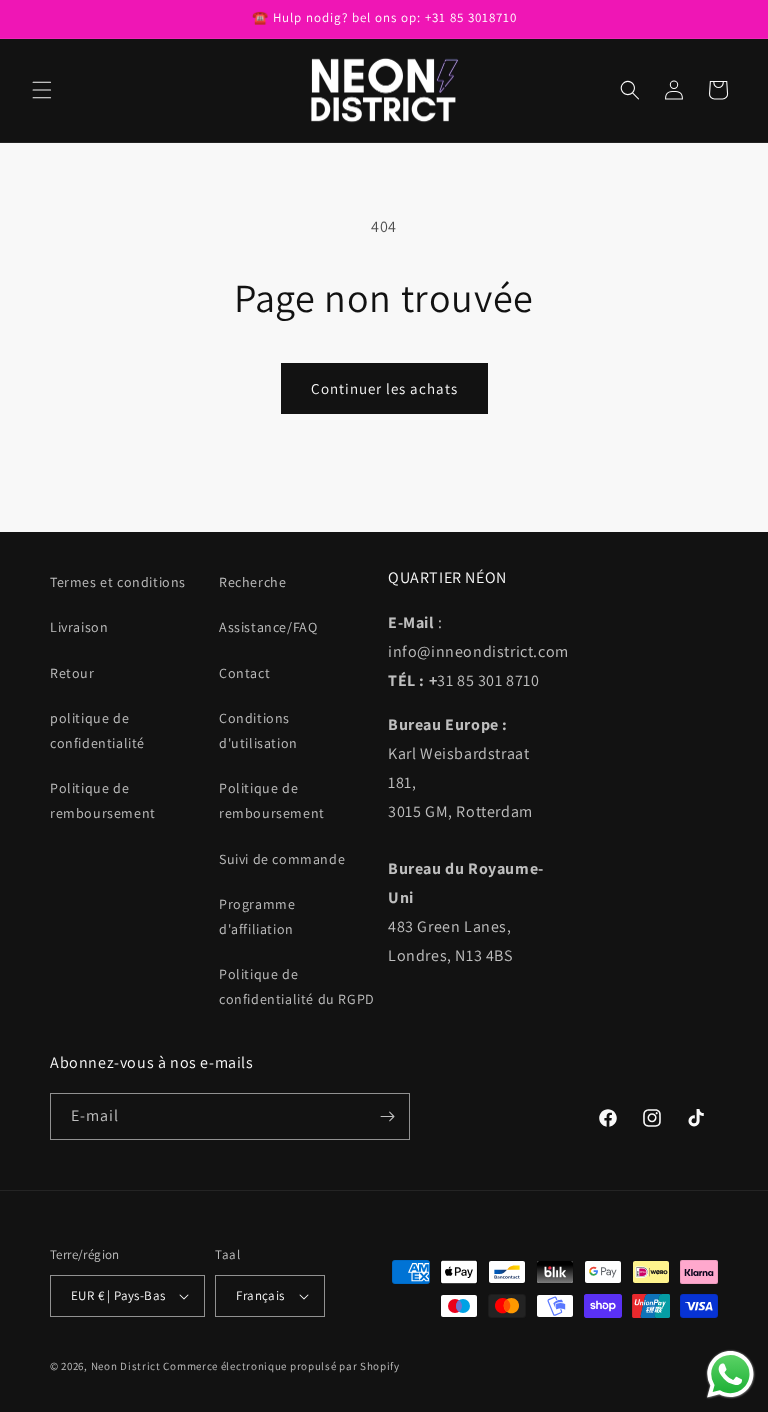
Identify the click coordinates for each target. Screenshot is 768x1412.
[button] (42, 90)
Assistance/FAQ (268, 627)
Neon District (127, 1366)
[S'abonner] (387, 1116)
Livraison (79, 627)
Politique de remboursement (103, 800)
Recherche (252, 582)
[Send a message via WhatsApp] (730, 1374)
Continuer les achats (384, 388)
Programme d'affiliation (257, 916)
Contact (244, 673)
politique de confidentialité (97, 730)
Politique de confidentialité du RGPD (297, 986)
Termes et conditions (118, 582)
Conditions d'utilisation (258, 730)
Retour (72, 673)
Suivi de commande (282, 859)
